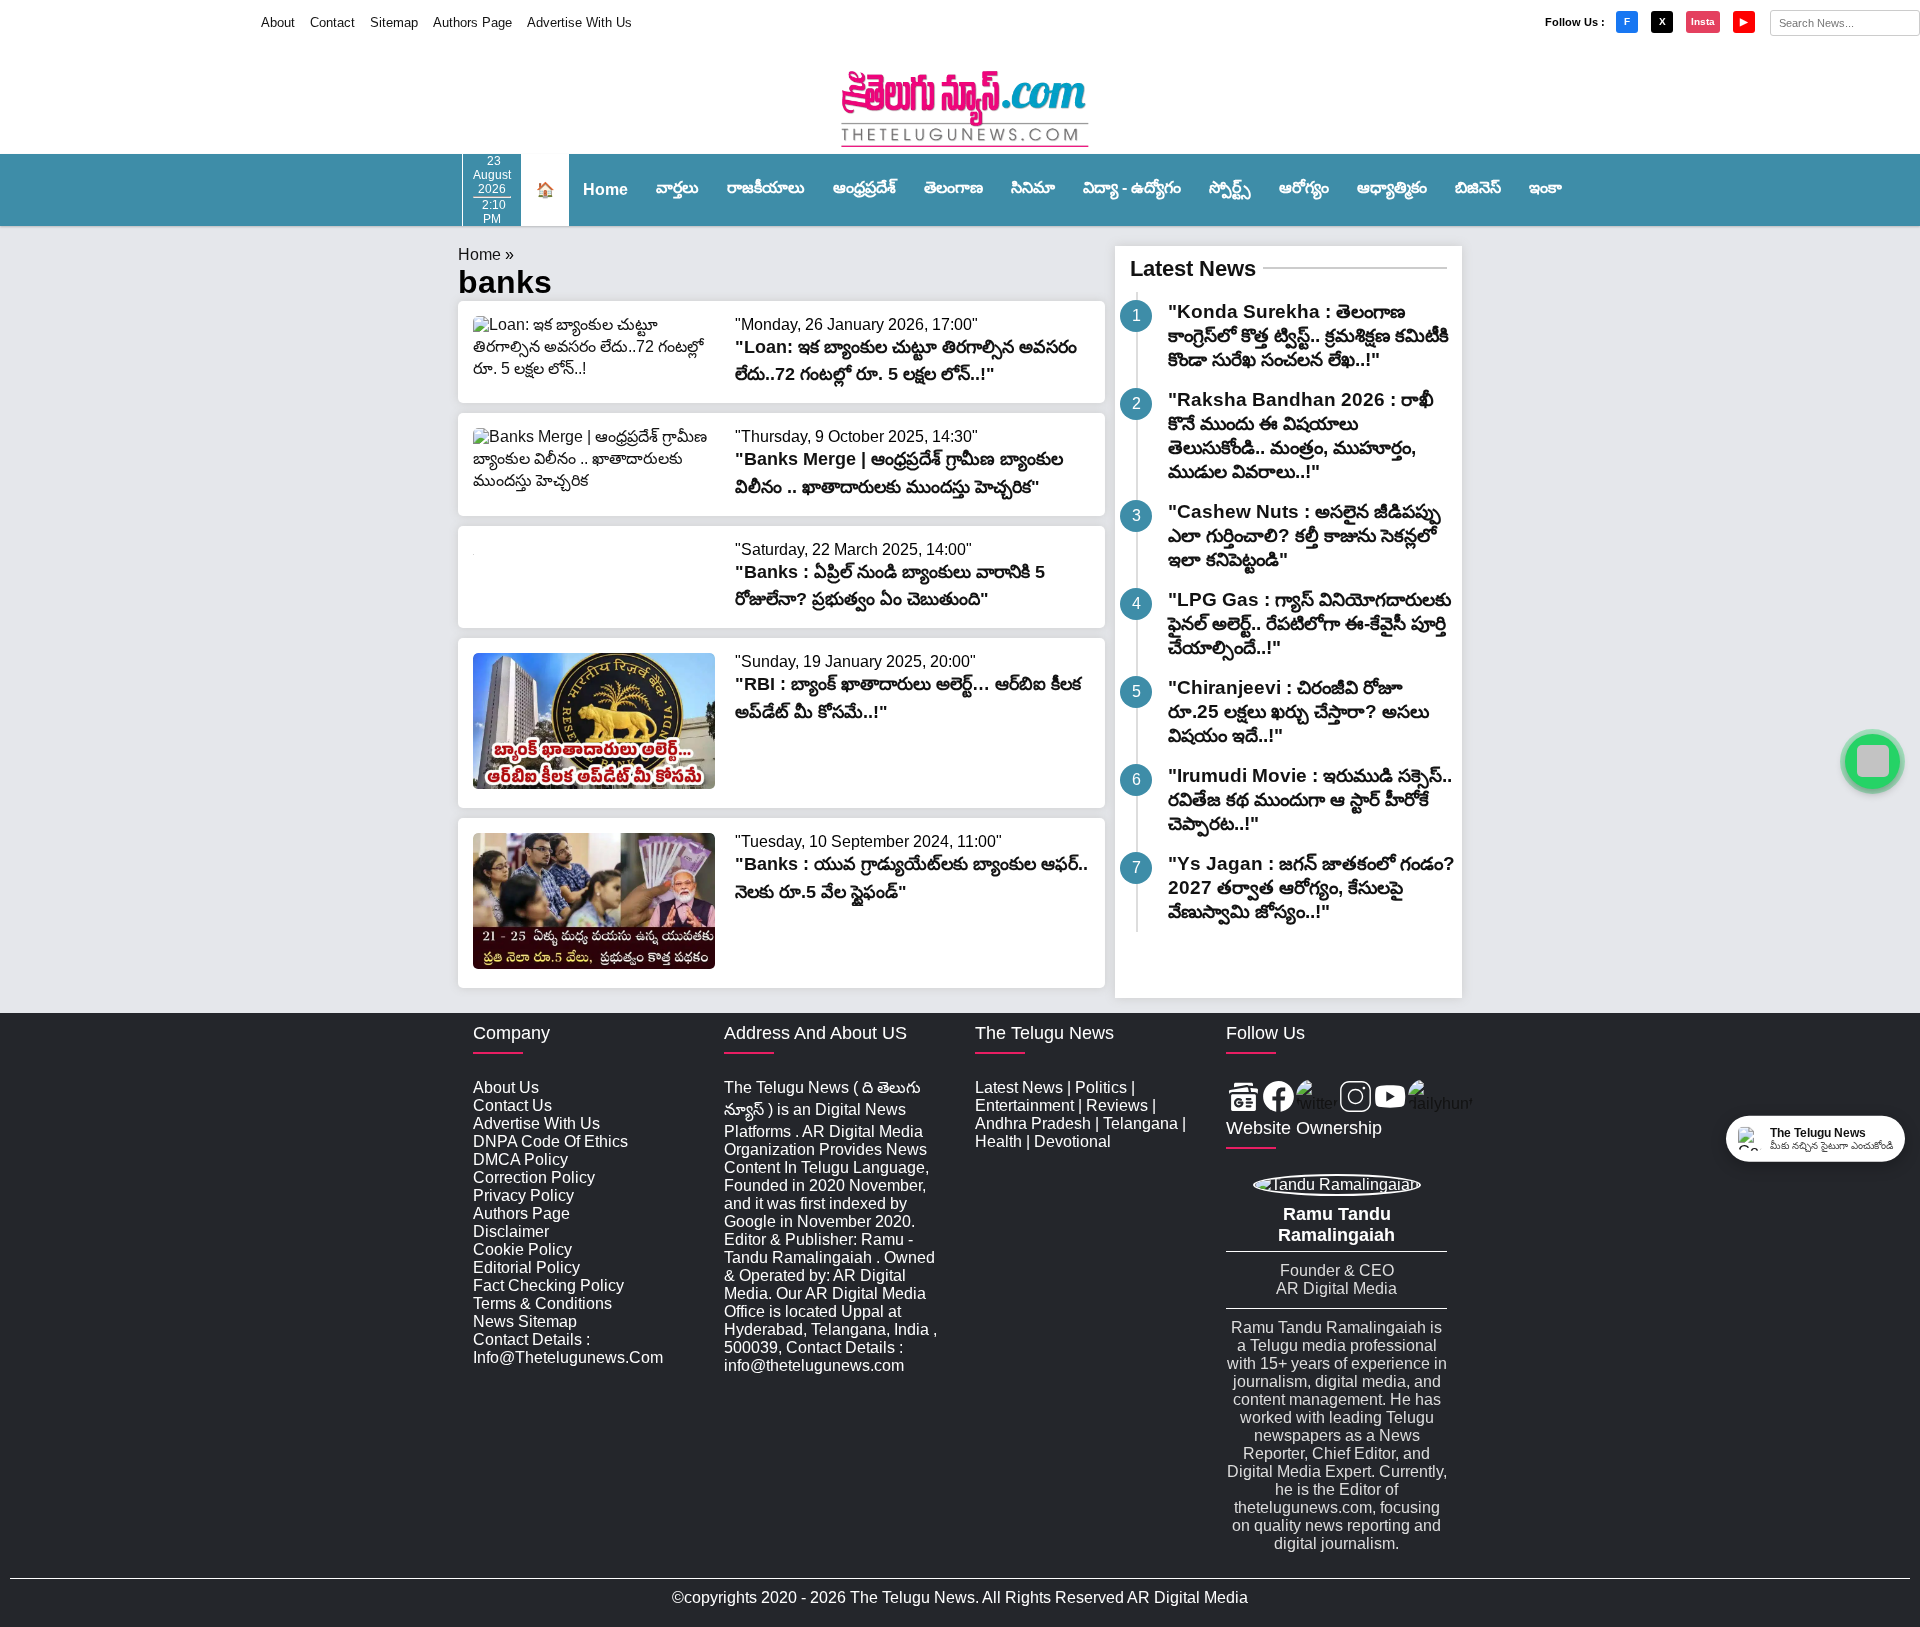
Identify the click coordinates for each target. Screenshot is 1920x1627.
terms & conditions (542, 1303)
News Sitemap (525, 1321)
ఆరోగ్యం (1304, 187)
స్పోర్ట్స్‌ (1230, 187)
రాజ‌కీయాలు (766, 187)
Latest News (1193, 268)
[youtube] (1390, 1098)
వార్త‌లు (677, 187)
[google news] (1243, 1098)
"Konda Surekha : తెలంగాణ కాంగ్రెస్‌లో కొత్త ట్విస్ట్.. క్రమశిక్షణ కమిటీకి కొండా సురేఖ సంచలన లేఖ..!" (1308, 335)
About (278, 22)
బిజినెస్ (1478, 187)
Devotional (1072, 1141)
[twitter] (1317, 1098)
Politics (1101, 1087)
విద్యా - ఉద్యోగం (1132, 187)
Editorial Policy (526, 1267)
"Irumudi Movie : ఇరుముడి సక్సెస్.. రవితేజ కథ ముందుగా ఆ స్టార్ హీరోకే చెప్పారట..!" (1310, 799)
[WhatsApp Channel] (1872, 761)
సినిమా (1033, 187)
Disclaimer (511, 1231)
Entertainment (1024, 1105)
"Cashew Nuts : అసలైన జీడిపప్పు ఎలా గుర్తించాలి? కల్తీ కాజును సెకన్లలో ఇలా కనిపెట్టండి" (1304, 535)
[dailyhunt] (1440, 1098)
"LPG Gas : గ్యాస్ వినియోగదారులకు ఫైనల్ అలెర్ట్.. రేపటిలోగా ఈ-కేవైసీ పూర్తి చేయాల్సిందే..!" (1309, 623)
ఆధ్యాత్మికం (1392, 187)
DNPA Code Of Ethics (550, 1141)
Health (998, 1141)
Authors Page (472, 22)
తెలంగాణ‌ (953, 187)
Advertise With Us (579, 22)
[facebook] (1278, 1098)
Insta (1703, 21)
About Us (506, 1087)
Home (605, 189)
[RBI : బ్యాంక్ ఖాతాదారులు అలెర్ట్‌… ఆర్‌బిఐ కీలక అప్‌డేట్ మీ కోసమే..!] (594, 783)
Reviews (1117, 1105)
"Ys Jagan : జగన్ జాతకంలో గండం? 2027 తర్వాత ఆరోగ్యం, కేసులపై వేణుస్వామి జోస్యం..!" (1311, 887)
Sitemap (394, 22)
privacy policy (523, 1195)
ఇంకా (1545, 187)
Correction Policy (534, 1177)
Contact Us (512, 1105)
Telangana (1140, 1123)
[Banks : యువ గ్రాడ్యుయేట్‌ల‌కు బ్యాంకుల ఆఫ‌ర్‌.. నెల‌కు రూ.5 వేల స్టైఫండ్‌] (594, 963)
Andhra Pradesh (1033, 1123)
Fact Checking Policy (548, 1285)
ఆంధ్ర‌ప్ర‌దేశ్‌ (864, 187)
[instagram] (1355, 1098)
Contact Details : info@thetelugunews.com (568, 1348)
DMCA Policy (520, 1159)
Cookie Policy (522, 1249)
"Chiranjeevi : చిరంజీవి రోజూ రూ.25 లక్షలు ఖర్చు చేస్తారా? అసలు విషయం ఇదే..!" (1298, 711)
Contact (332, 22)
